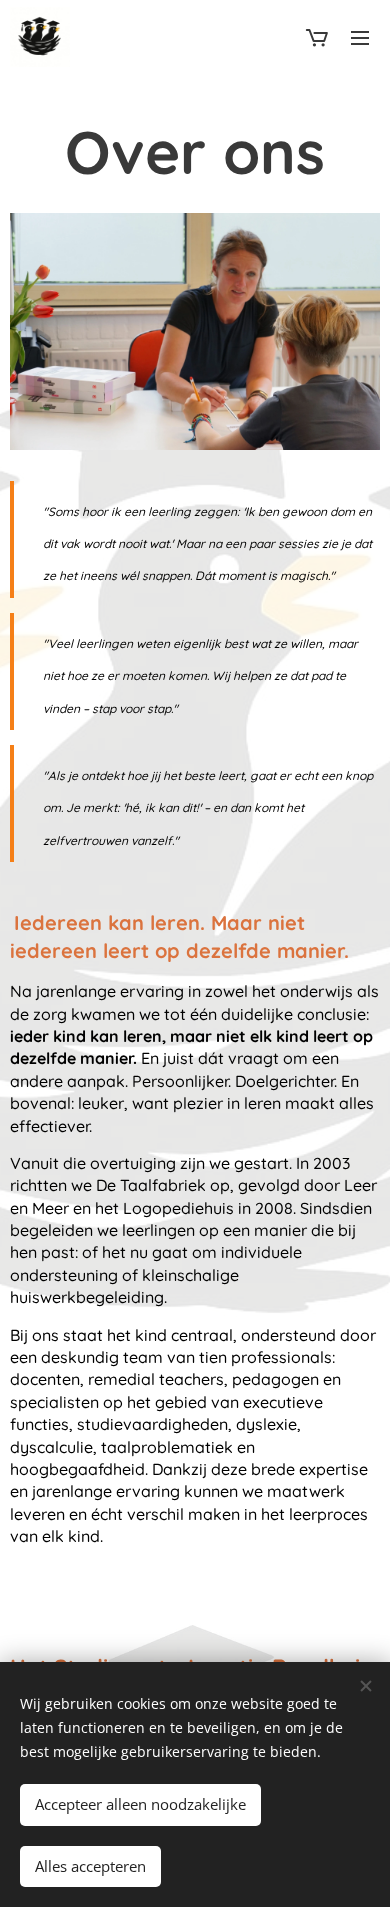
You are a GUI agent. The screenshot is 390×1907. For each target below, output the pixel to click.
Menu (360, 37)
